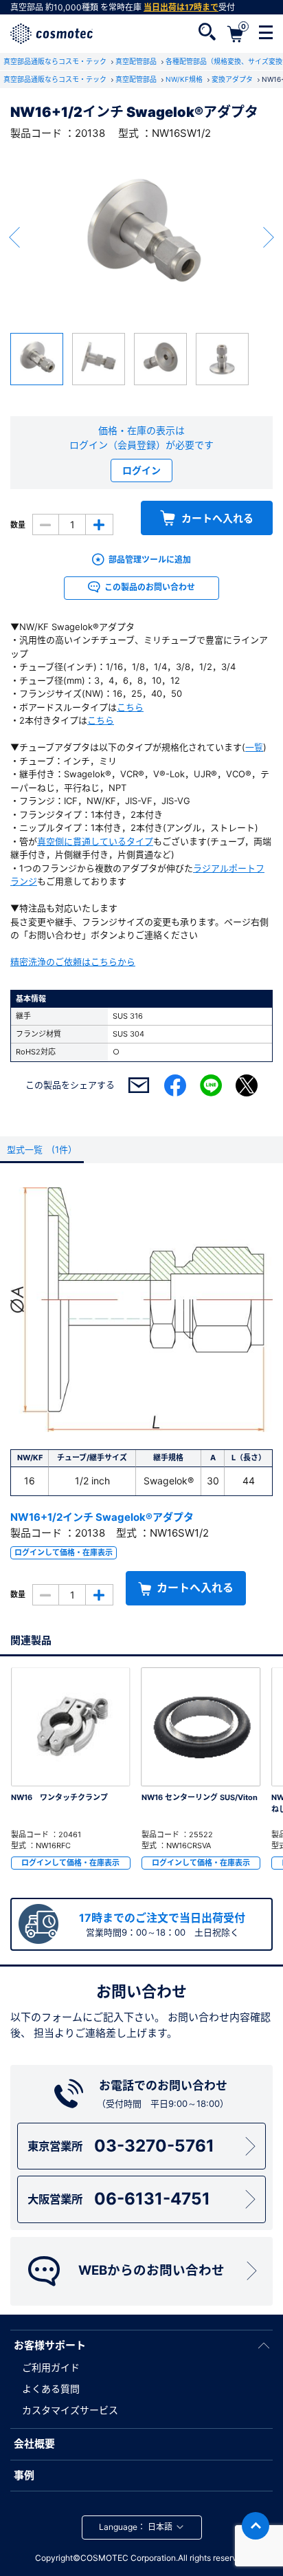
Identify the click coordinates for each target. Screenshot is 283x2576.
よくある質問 (51, 2389)
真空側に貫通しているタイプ (95, 841)
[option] (141, 237)
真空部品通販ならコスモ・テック (56, 61)
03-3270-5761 (121, 2146)
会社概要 (34, 2444)
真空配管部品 (137, 61)
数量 (18, 525)
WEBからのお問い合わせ (151, 2270)
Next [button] (269, 237)
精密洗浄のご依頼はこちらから (73, 962)
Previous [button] (14, 237)
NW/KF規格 (185, 79)
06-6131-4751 (118, 2199)
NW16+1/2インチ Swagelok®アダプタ (102, 1517)
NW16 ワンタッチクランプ (59, 1797)
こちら (130, 707)
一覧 (254, 747)
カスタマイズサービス (70, 2410)
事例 (24, 2475)
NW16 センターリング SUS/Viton (200, 1797)
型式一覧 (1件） (42, 1149)
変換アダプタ (233, 79)
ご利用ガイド (51, 2367)
